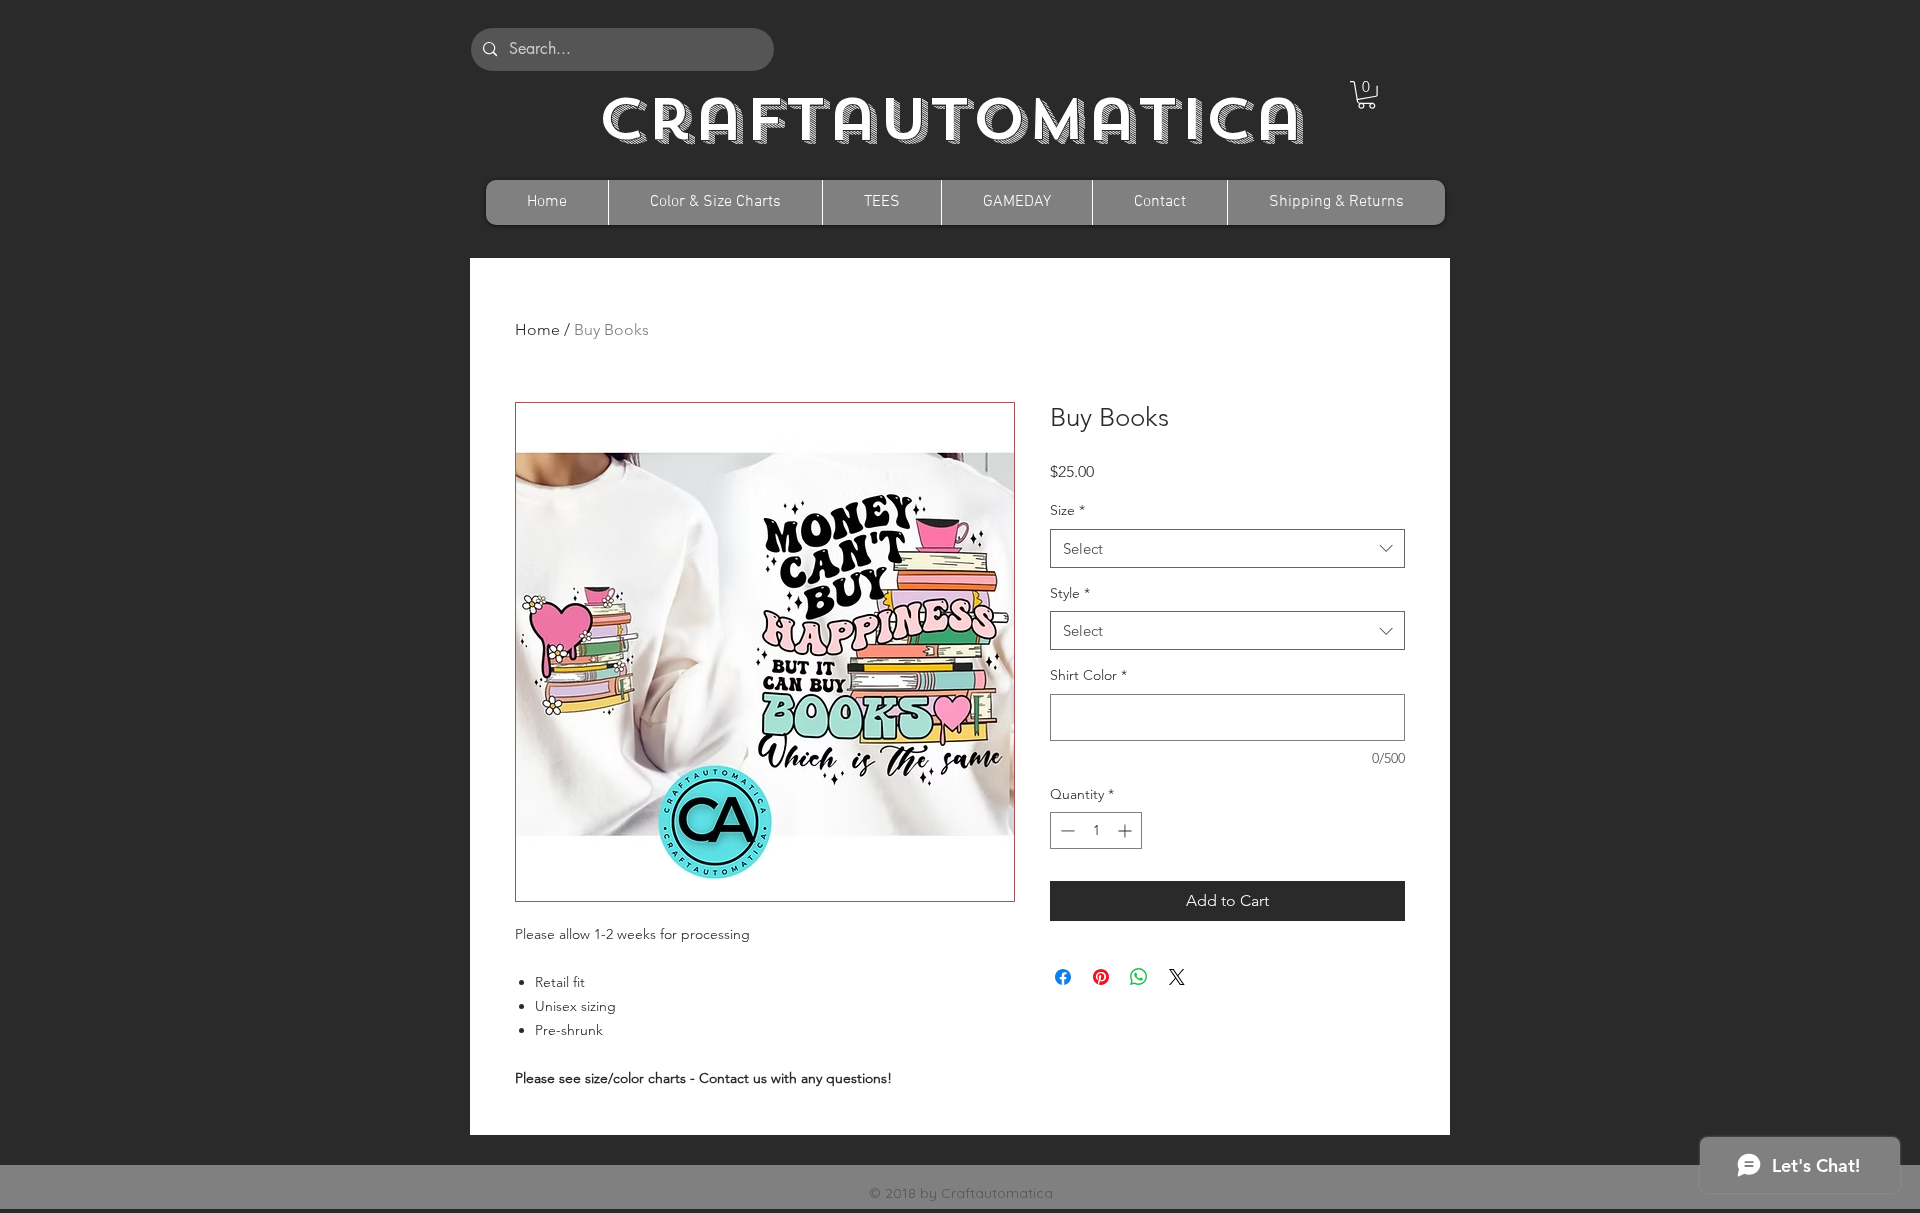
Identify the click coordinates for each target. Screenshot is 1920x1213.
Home (537, 329)
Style (1070, 593)
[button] (1366, 95)
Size (1067, 510)
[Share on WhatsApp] (1139, 977)
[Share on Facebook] (1063, 977)
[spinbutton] (1096, 830)
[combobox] (1227, 548)
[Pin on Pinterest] (1101, 977)
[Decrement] (1065, 830)
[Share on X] (1177, 977)
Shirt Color (1088, 675)
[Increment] (1126, 830)
